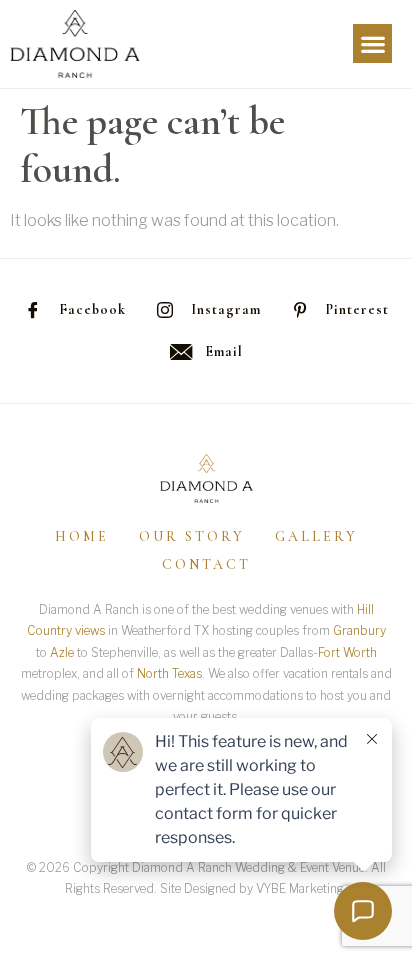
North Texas (169, 673)
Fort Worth (347, 652)
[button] (372, 43)
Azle (62, 652)
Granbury (359, 630)
